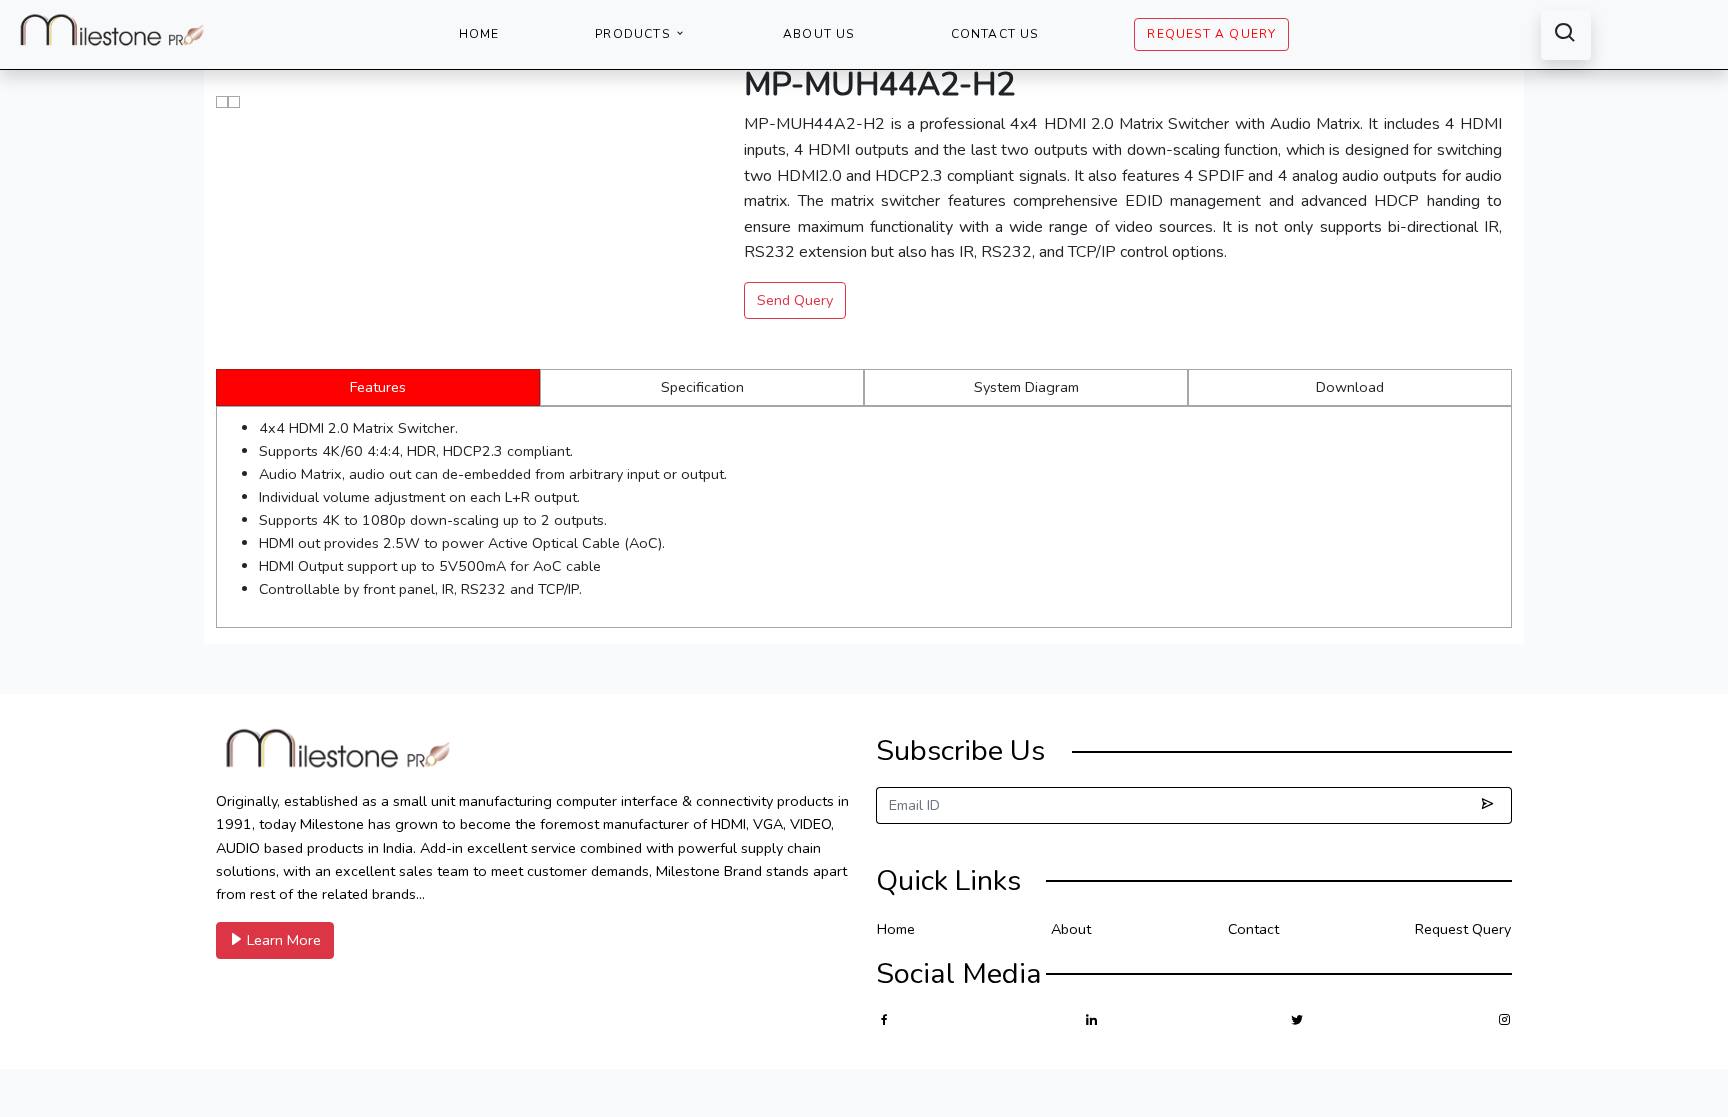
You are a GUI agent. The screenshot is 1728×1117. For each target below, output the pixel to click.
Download (1350, 387)
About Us (819, 34)
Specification (702, 387)
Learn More (282, 940)
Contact (1253, 929)
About (1071, 929)
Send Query (795, 300)
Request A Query (1211, 34)
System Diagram (1026, 387)
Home (479, 34)
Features (378, 387)
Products (634, 34)
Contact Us (995, 34)
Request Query (1463, 929)
